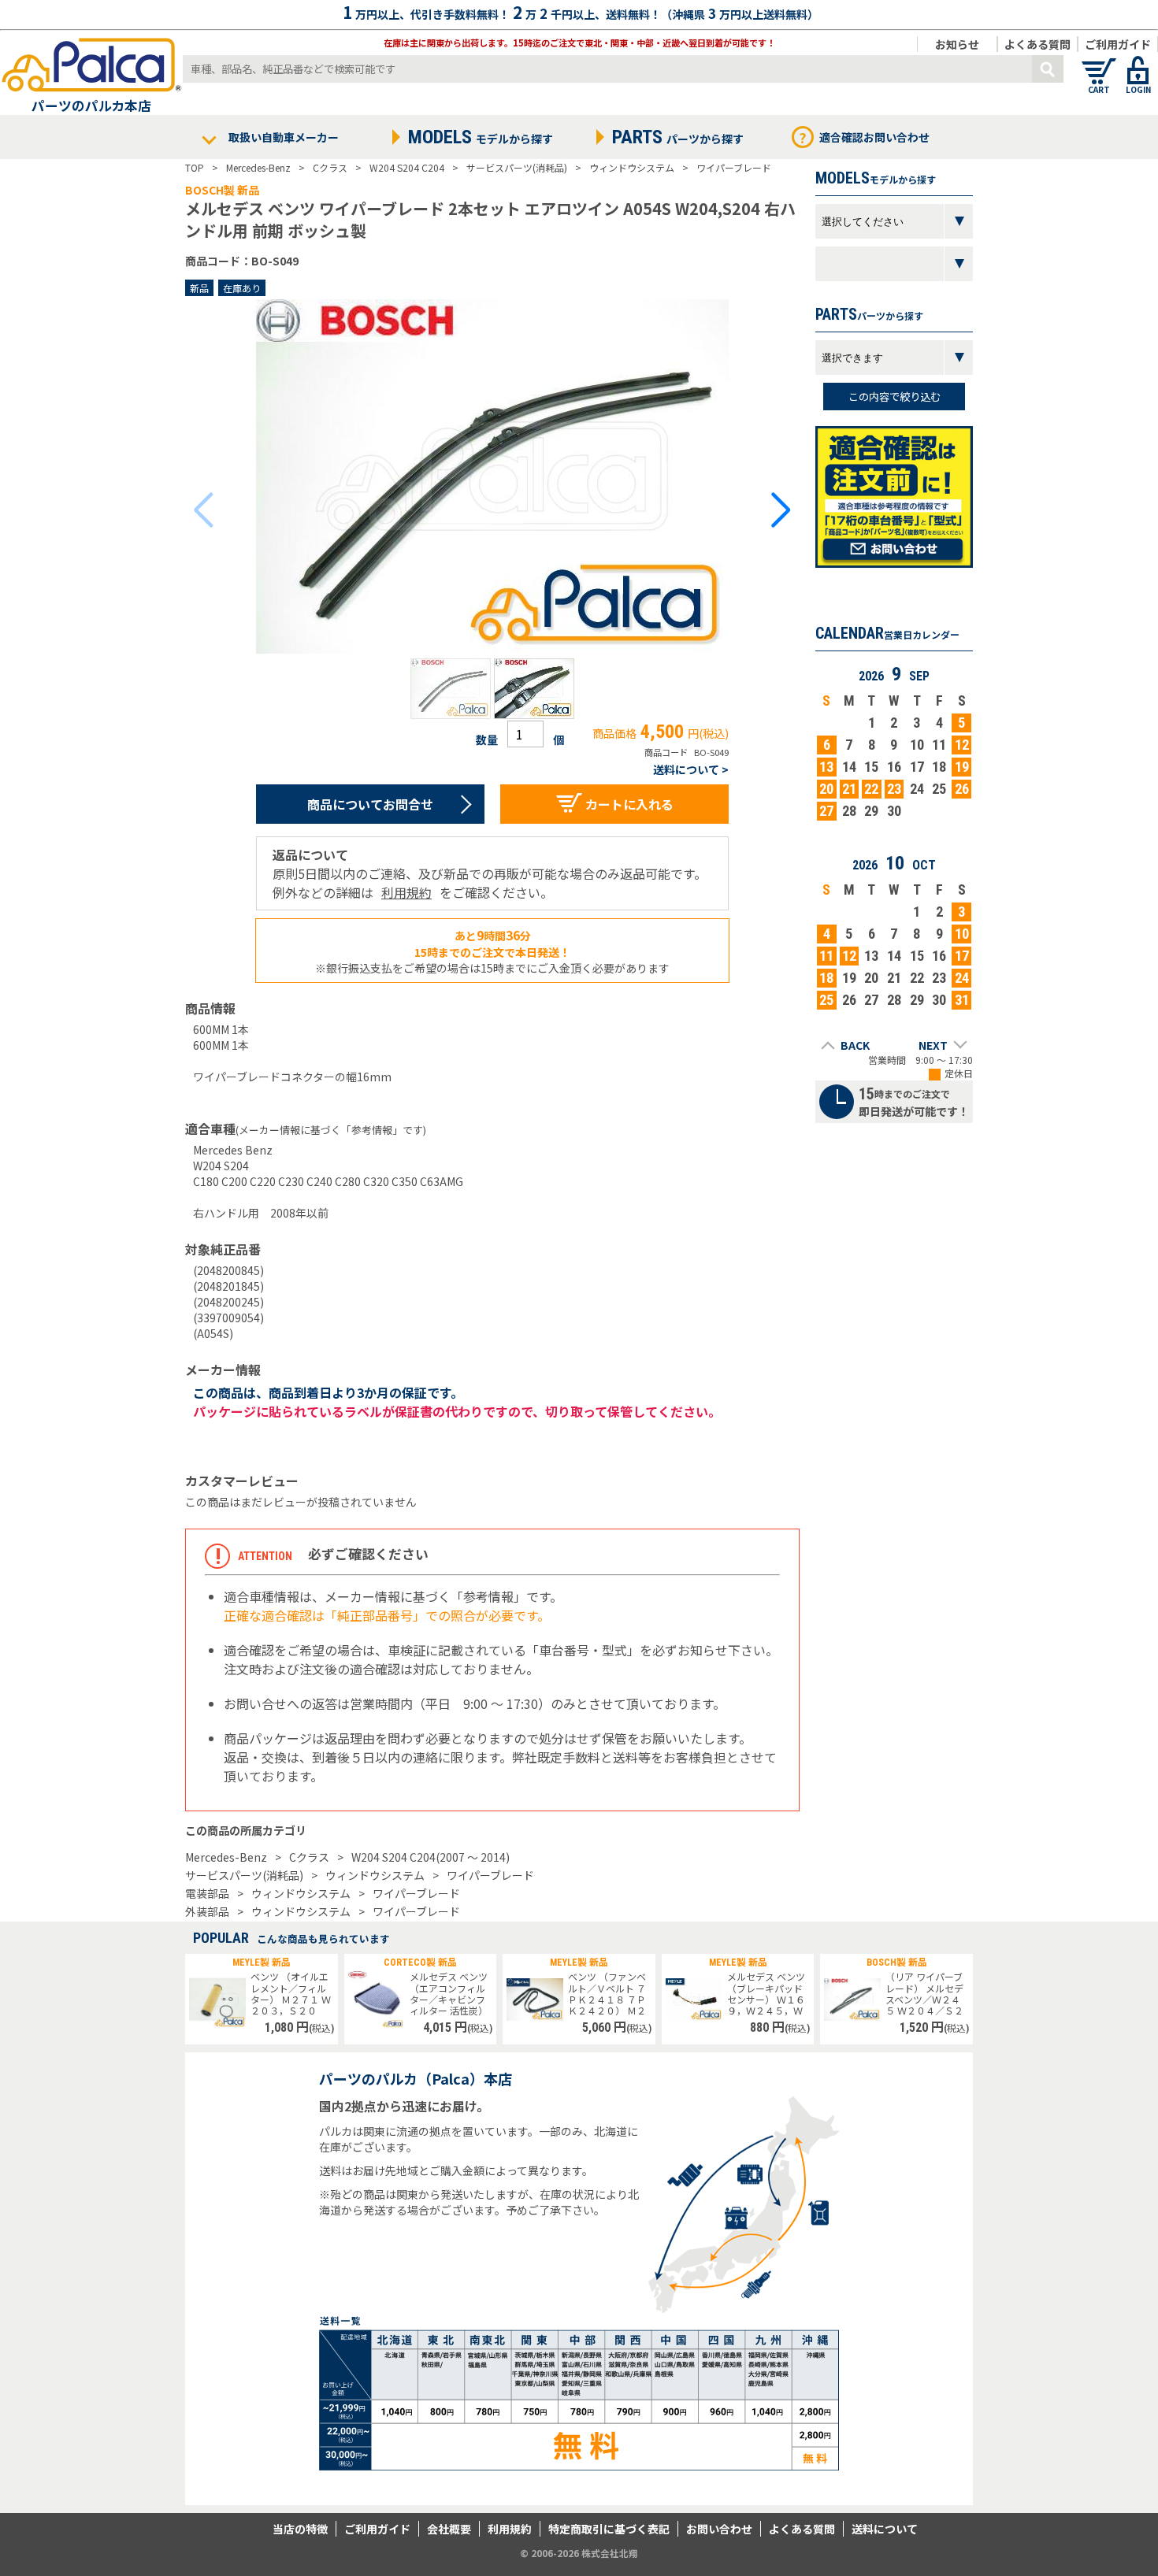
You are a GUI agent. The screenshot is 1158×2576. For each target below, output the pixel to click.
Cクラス (309, 1857)
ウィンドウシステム (375, 1875)
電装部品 (207, 1893)
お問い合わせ (719, 2529)
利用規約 (406, 892)
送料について (885, 2529)
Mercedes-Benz (226, 1857)
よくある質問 (1037, 44)
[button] (451, 689)
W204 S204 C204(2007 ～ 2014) (431, 1857)
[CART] (1099, 63)
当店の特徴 (300, 2529)
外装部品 (207, 1911)
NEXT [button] (933, 1045)
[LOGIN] (1138, 63)
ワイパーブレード (490, 1875)
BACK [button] (855, 1045)
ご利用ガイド (1118, 44)
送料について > (691, 769)
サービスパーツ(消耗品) (244, 1875)
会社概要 (449, 2529)
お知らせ (957, 44)
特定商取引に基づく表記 (609, 2529)
